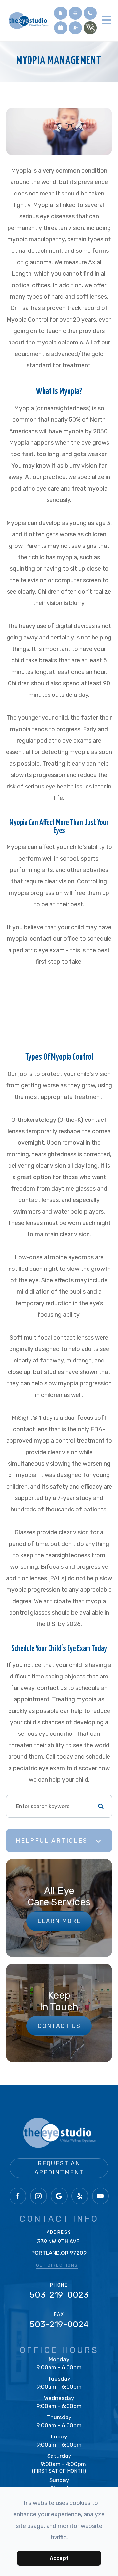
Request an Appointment (59, 2168)
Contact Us (59, 2026)
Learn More (59, 1921)
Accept (59, 2558)
